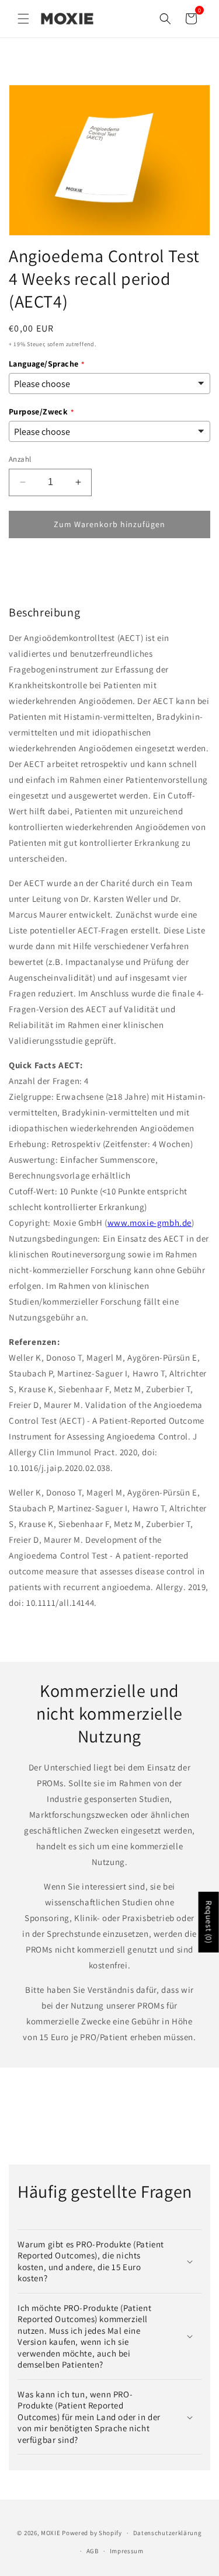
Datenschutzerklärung (168, 2533)
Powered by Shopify (92, 2533)
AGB (93, 2551)
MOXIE (51, 2533)
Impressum (127, 2551)
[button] (23, 19)
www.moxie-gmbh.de (150, 1223)
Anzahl (20, 459)
